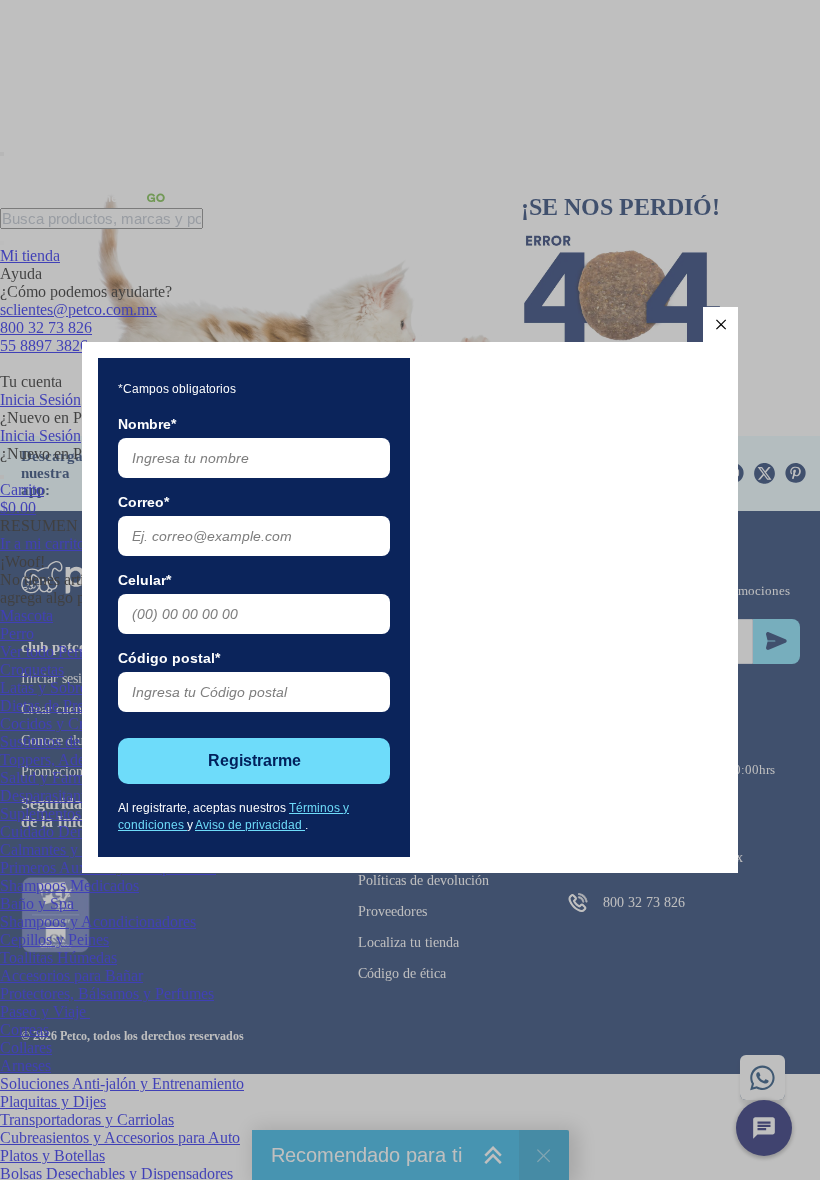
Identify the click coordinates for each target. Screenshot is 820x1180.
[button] (720, 324)
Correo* (143, 502)
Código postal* (169, 658)
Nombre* (147, 424)
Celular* (144, 580)
